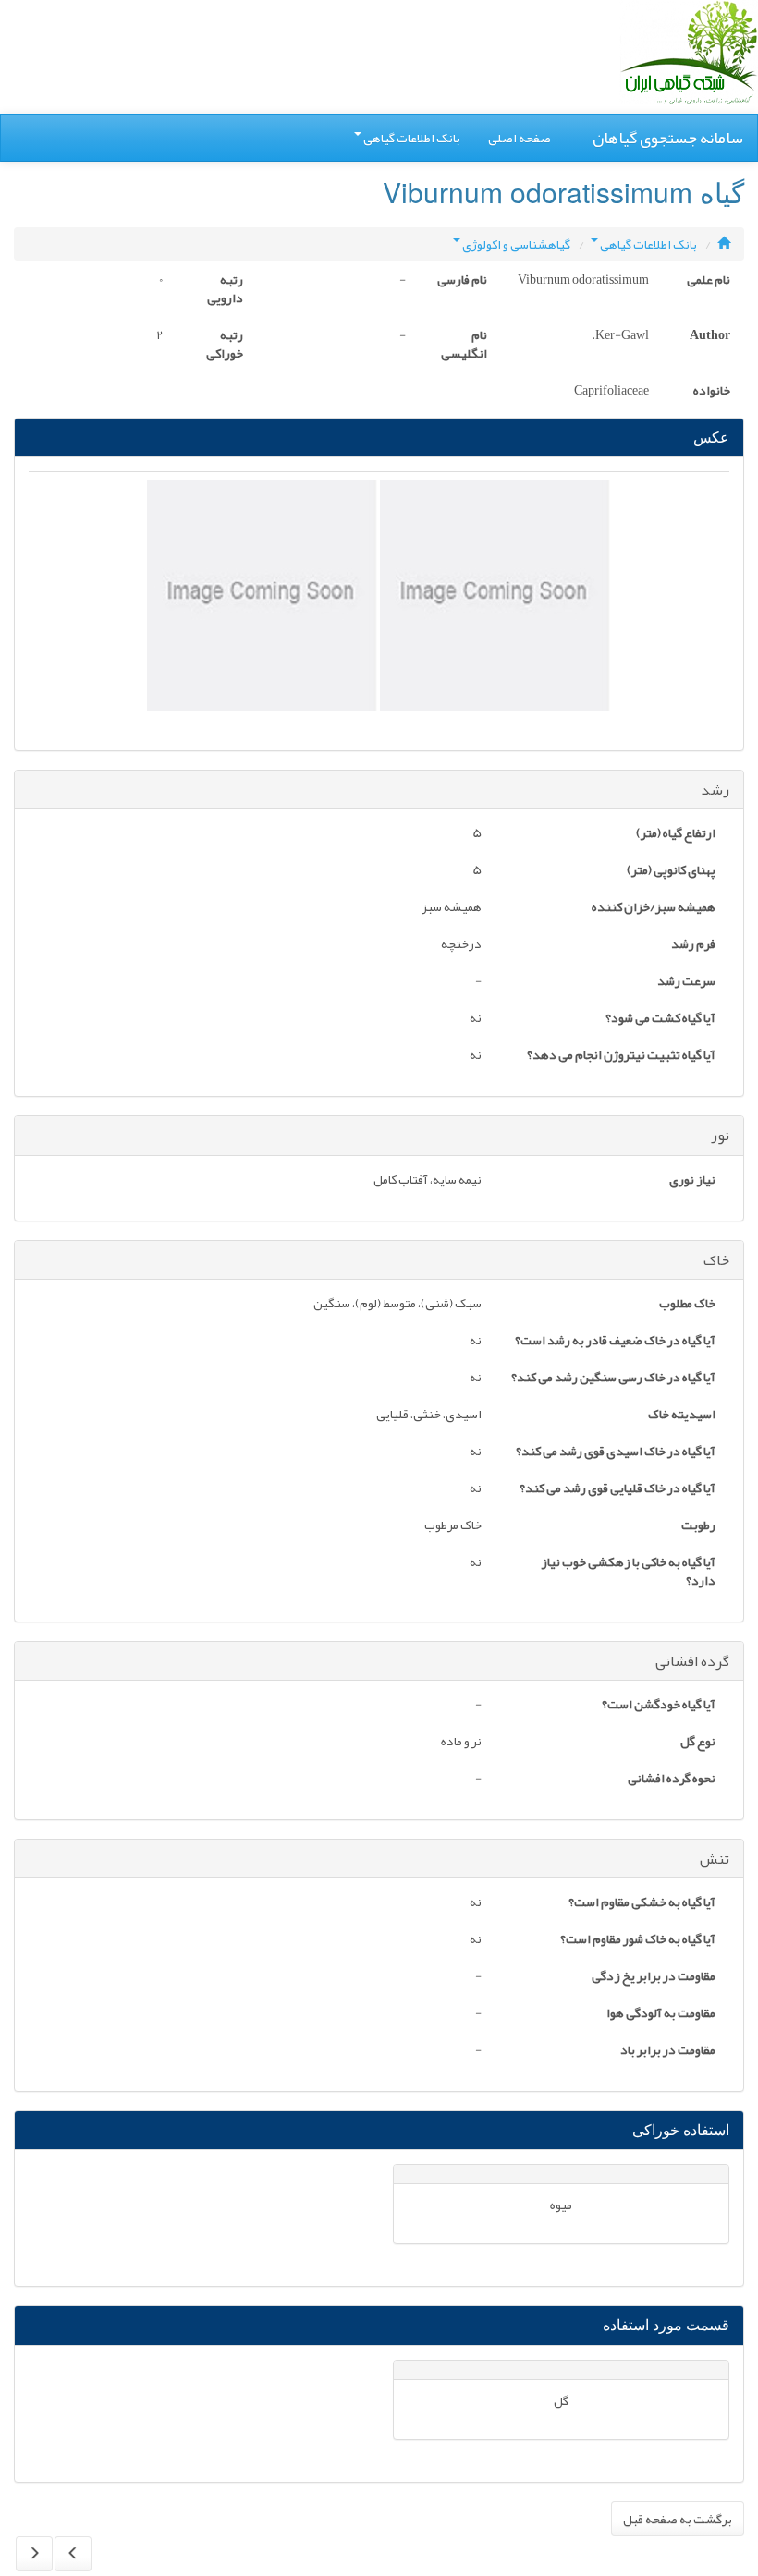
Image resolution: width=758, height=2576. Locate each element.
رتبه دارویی (225, 290)
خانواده (712, 392)
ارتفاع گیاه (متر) (676, 834)
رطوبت (698, 1526)
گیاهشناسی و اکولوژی (516, 244)
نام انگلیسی (464, 346)
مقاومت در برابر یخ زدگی (654, 1977)
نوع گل (698, 1743)
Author (710, 336)
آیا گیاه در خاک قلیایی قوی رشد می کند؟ (617, 1489)
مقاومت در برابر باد (668, 2051)
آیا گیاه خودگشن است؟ (659, 1706)
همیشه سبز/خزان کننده (654, 908)
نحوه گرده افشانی (672, 1780)
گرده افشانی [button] (692, 1661)
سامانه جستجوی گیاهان (668, 138)
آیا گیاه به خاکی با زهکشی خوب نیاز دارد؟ (628, 1573)
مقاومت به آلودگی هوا (661, 2014)
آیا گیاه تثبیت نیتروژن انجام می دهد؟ (621, 1056)
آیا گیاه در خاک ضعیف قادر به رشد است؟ (615, 1342)
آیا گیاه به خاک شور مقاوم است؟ (638, 1940)
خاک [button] (716, 1260)
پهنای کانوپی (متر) (671, 871)
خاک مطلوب (687, 1305)
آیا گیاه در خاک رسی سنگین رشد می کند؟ (613, 1379)
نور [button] (720, 1136)
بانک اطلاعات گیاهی (412, 138)
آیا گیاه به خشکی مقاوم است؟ (642, 1903)
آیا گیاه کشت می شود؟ (660, 1019)
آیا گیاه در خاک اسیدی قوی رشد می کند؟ (616, 1452)
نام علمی (709, 281)
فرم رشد (693, 945)
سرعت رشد (686, 982)
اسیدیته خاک (682, 1416)
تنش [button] (715, 1859)
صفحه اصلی (520, 138)
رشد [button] (715, 790)
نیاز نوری (692, 1181)
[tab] (379, 790)
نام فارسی (462, 281)
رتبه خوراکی (225, 346)
